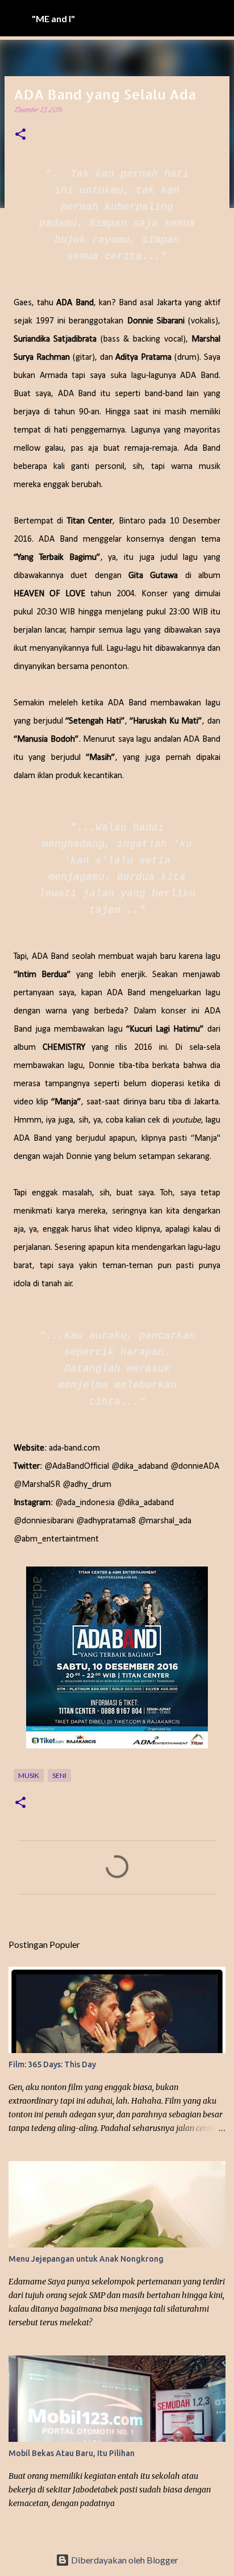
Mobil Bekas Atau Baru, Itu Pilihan (72, 2453)
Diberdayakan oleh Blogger (124, 2560)
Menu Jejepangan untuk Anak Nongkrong (86, 2259)
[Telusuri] (218, 18)
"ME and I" (53, 18)
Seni (59, 1775)
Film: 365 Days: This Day (52, 2064)
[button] (20, 136)
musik (29, 1775)
